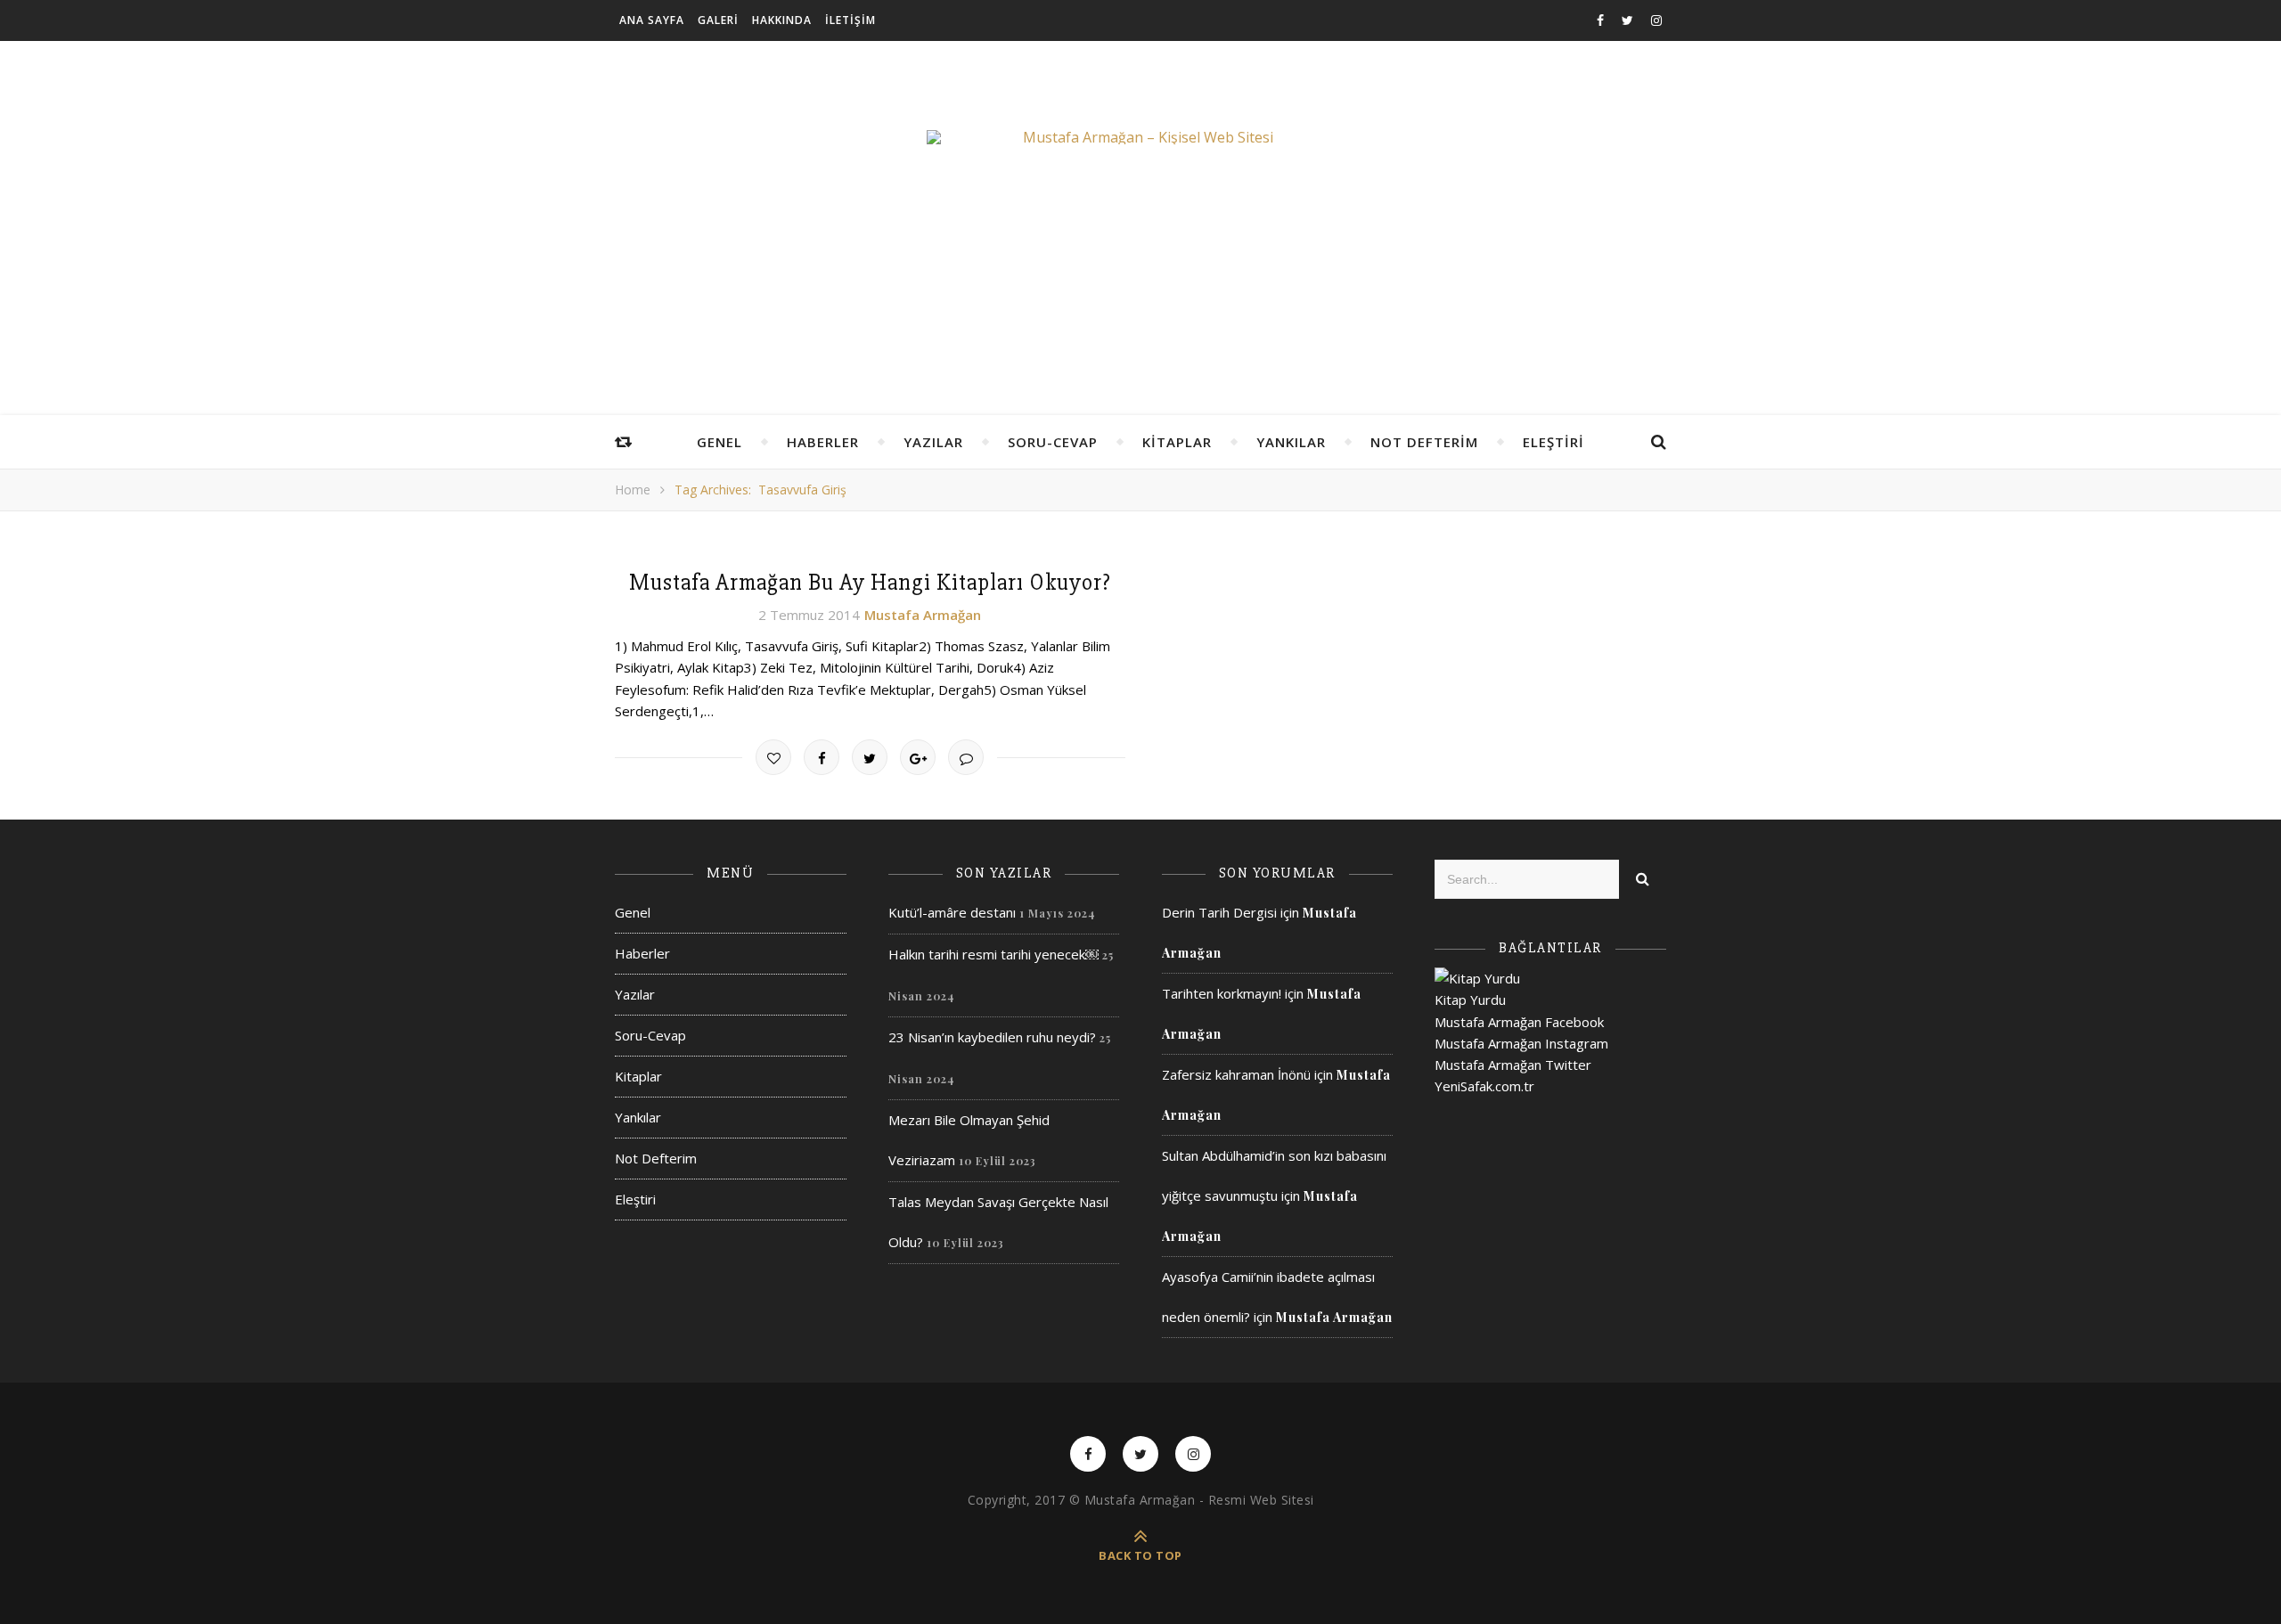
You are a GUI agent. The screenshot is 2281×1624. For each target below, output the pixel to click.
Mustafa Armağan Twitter (1513, 1065)
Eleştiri (1553, 442)
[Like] (773, 757)
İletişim (850, 20)
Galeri (718, 20)
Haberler (823, 442)
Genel (719, 442)
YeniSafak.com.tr (1484, 1086)
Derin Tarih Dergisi (1219, 912)
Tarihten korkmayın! (1222, 993)
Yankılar (1291, 442)
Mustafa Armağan (923, 615)
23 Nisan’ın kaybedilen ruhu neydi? (992, 1037)
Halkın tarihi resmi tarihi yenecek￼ (993, 954)
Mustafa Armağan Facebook (1519, 1022)
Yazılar (933, 442)
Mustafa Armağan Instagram (1521, 1043)
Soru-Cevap (1053, 442)
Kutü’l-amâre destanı (952, 912)
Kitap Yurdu (1470, 1000)
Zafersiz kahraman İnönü (1236, 1074)
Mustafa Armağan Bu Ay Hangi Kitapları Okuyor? (870, 583)
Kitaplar (1177, 442)
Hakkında (782, 20)
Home (633, 490)
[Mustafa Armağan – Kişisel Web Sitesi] (1140, 137)
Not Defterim (1424, 442)
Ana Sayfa (652, 20)
